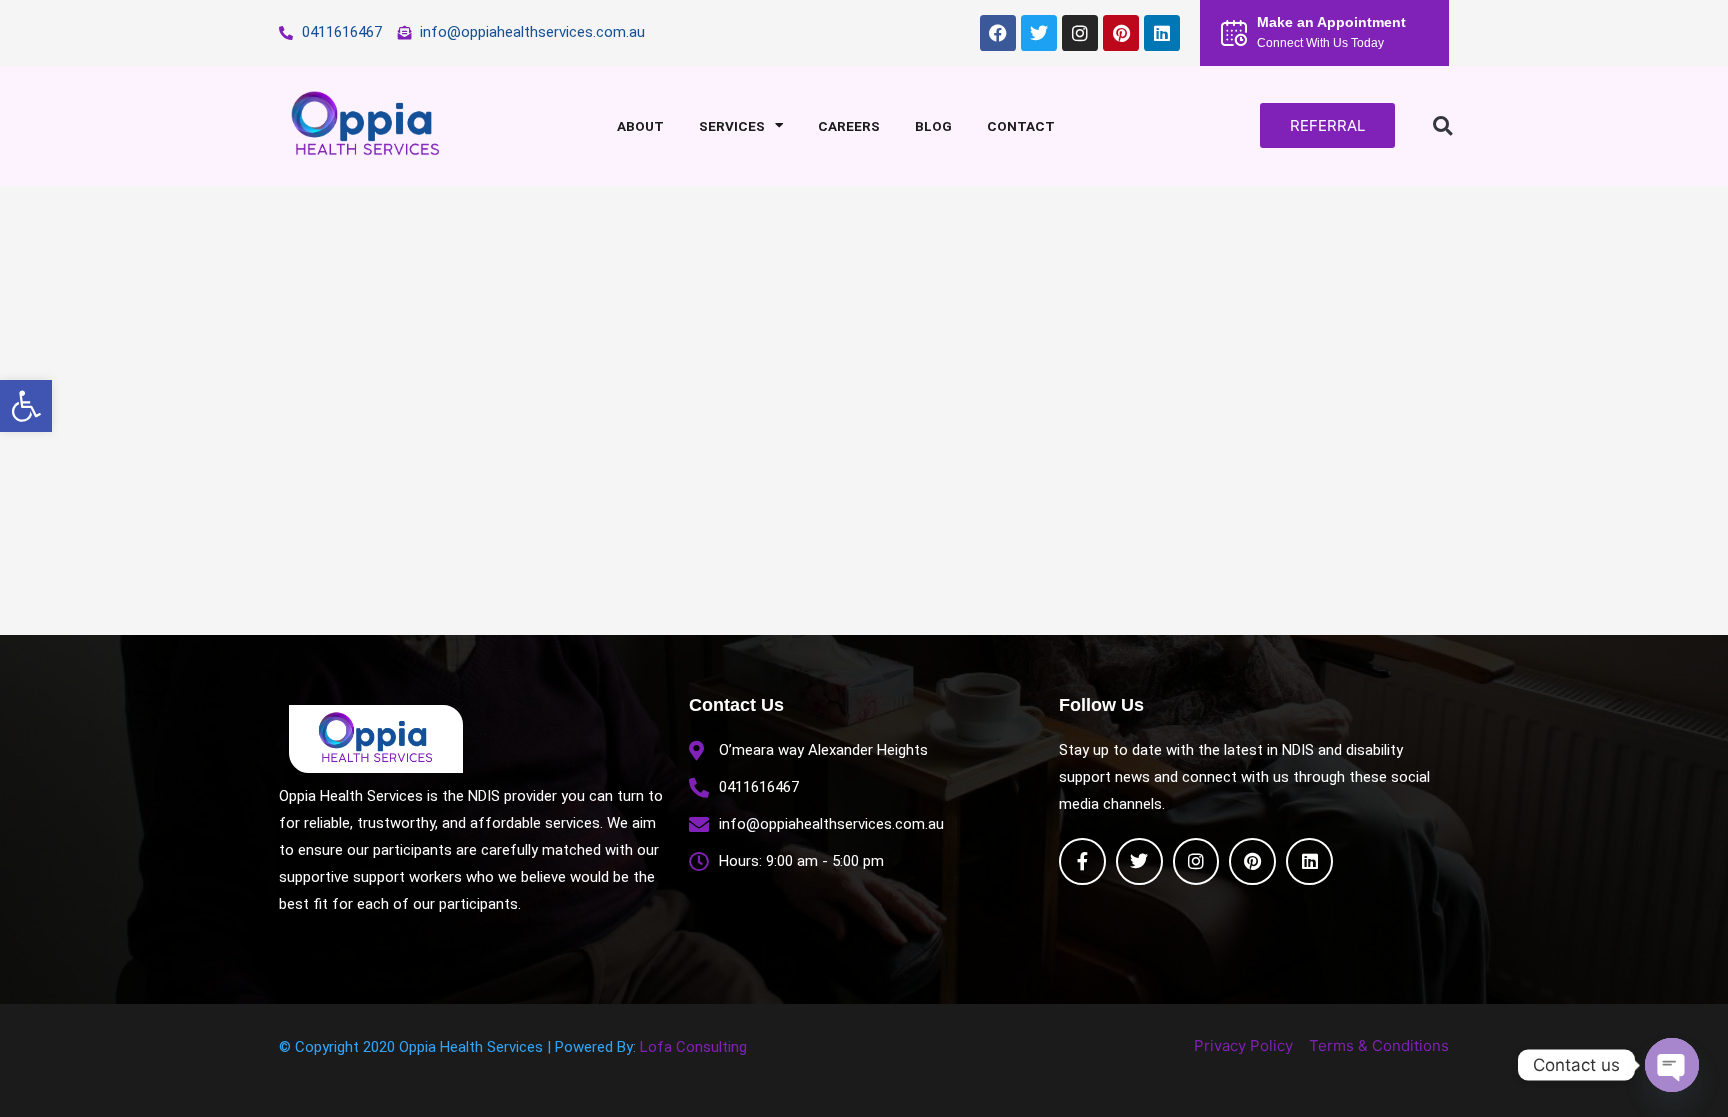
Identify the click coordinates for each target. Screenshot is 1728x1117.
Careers (849, 126)
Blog (933, 126)
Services (732, 126)
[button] (26, 406)
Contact (1021, 126)
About (640, 126)
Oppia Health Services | (477, 1047)
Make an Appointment (1331, 22)
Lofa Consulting (693, 1047)
